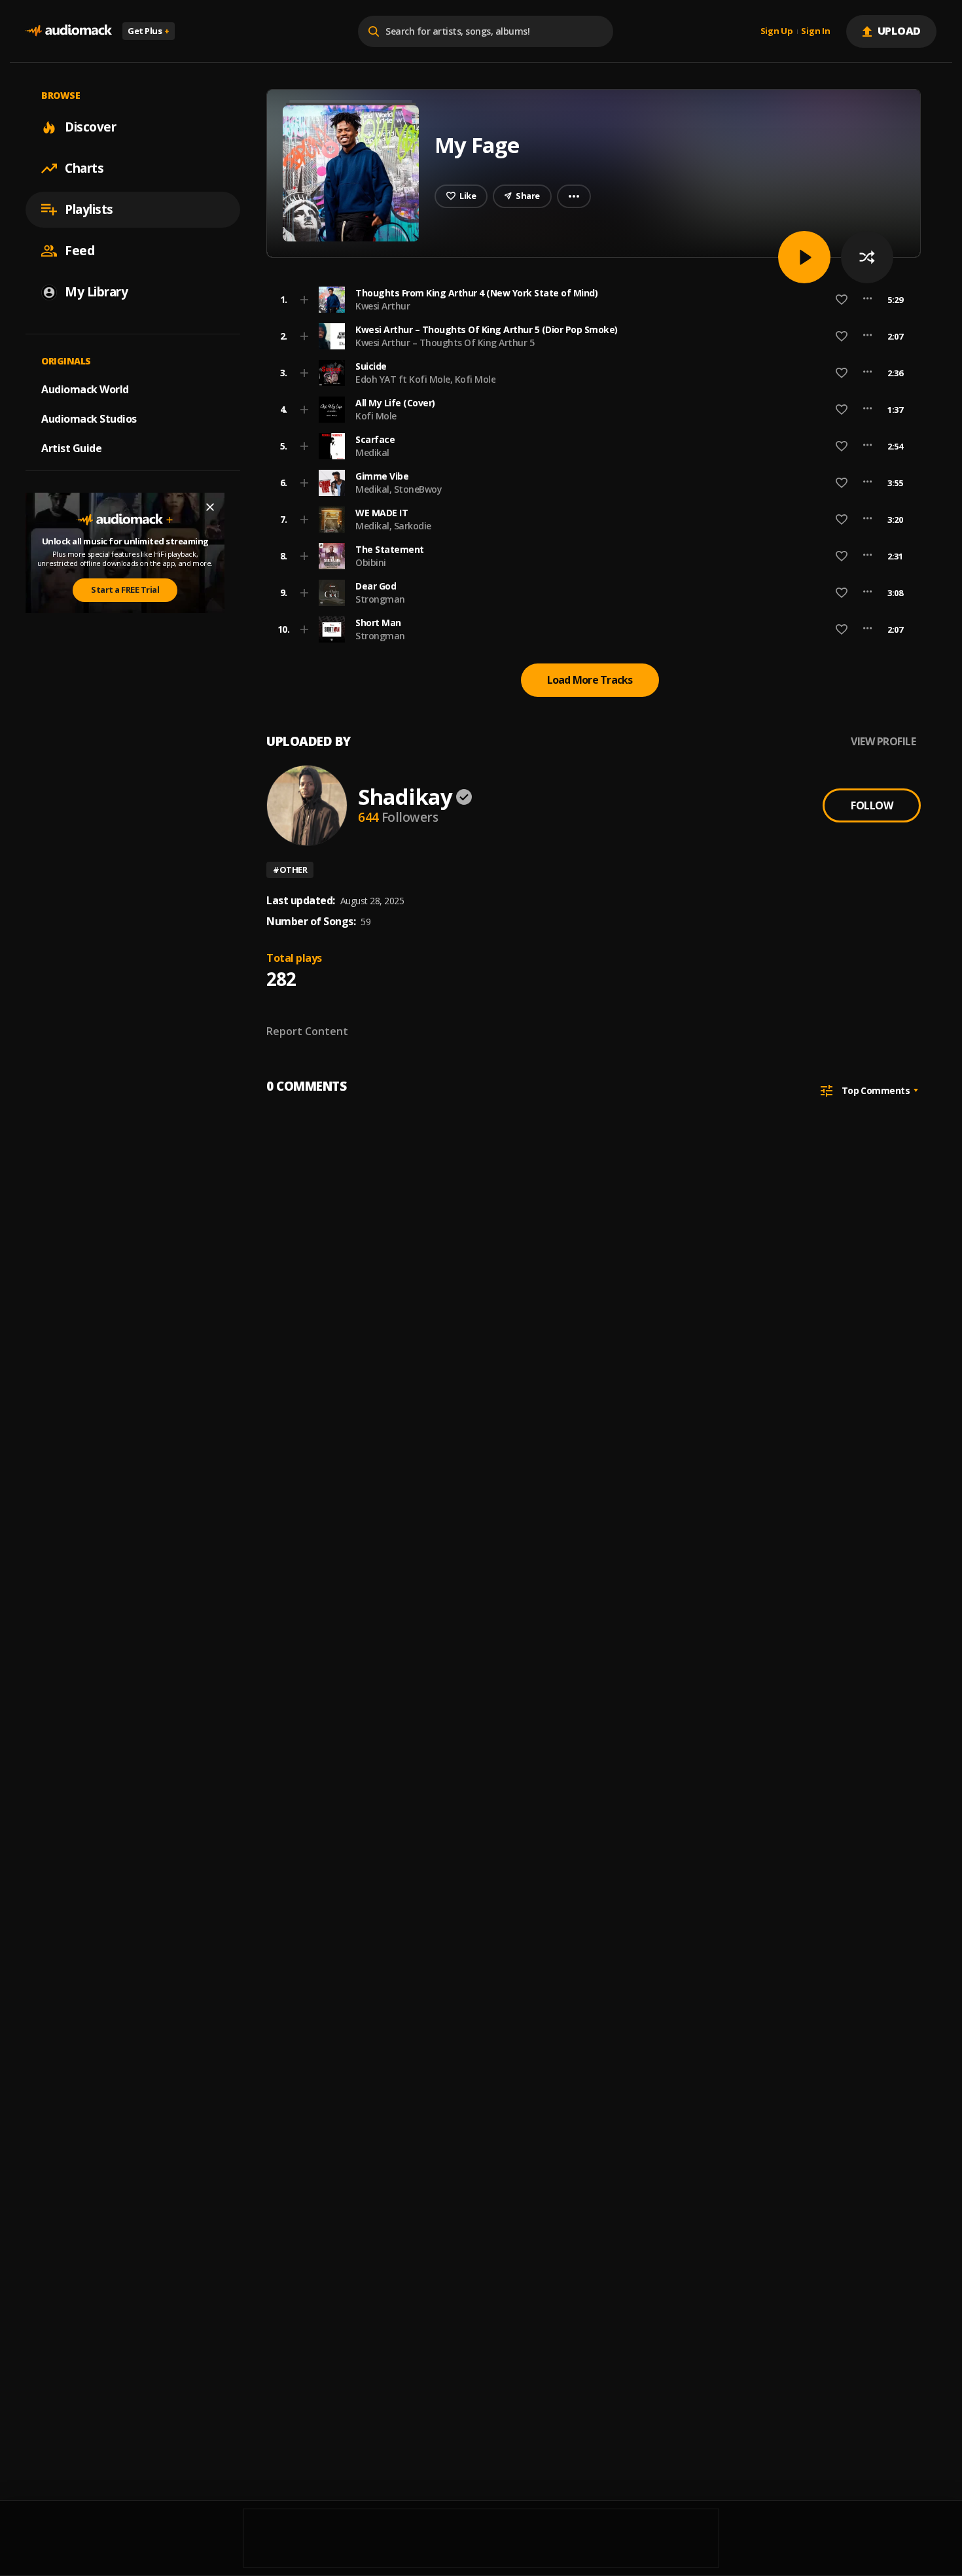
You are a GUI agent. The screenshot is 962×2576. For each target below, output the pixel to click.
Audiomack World (85, 389)
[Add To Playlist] (304, 300)
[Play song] (804, 257)
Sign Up (777, 31)
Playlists (89, 209)
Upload (900, 31)
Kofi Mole (376, 416)
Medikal (372, 452)
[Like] (842, 300)
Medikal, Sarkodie (393, 526)
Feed (80, 251)
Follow (872, 805)
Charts (84, 168)
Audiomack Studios (89, 419)
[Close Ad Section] (210, 507)
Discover (90, 127)
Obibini (371, 562)
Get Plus (149, 31)
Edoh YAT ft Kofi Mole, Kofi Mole (425, 379)
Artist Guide (71, 448)
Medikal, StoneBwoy (399, 489)
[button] (590, 300)
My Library (96, 292)
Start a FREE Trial (125, 590)
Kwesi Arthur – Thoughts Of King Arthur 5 (445, 343)
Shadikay (405, 797)
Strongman (380, 599)
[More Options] (867, 300)
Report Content (307, 1031)
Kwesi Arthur (383, 306)
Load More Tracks (590, 680)
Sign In (815, 31)
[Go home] (69, 31)
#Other (290, 870)
